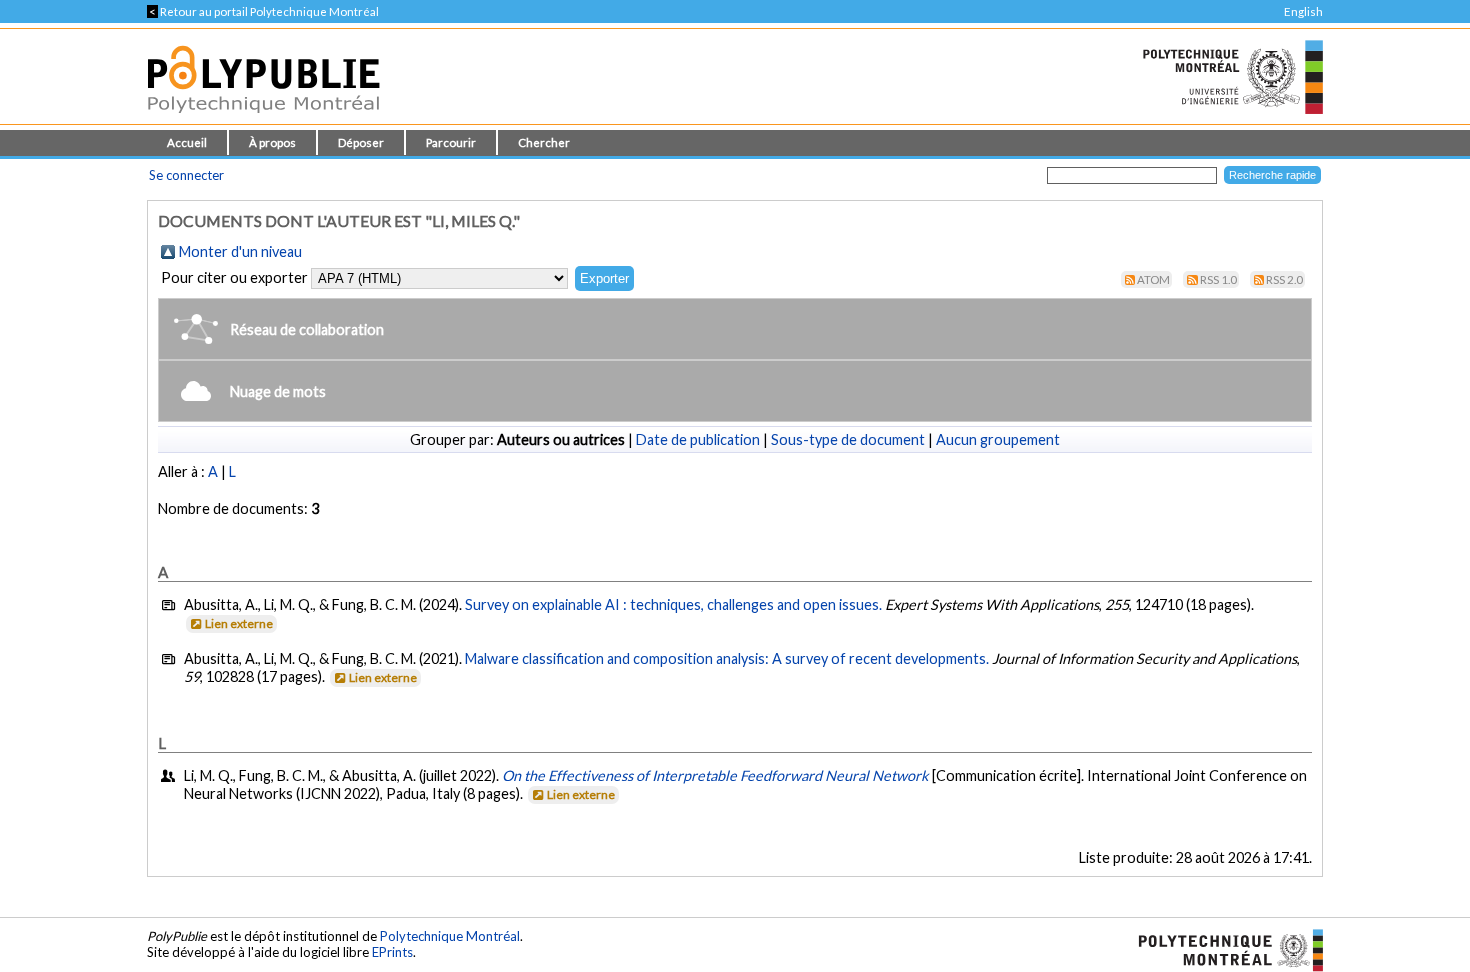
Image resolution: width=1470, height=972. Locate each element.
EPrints (392, 952)
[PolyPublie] (263, 118)
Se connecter (186, 175)
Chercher (544, 142)
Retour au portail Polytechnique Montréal (263, 11)
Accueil (187, 142)
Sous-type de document (848, 439)
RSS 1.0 (1218, 279)
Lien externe (239, 623)
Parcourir (451, 142)
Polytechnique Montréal (450, 936)
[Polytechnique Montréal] (1222, 949)
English (1303, 11)
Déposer (361, 142)
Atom (1153, 279)
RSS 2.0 (1284, 279)
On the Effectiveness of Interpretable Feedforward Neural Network (715, 775)
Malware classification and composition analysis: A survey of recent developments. (727, 658)
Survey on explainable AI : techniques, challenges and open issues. (673, 604)
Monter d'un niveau (240, 251)
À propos (272, 142)
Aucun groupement (998, 439)
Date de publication (698, 439)
